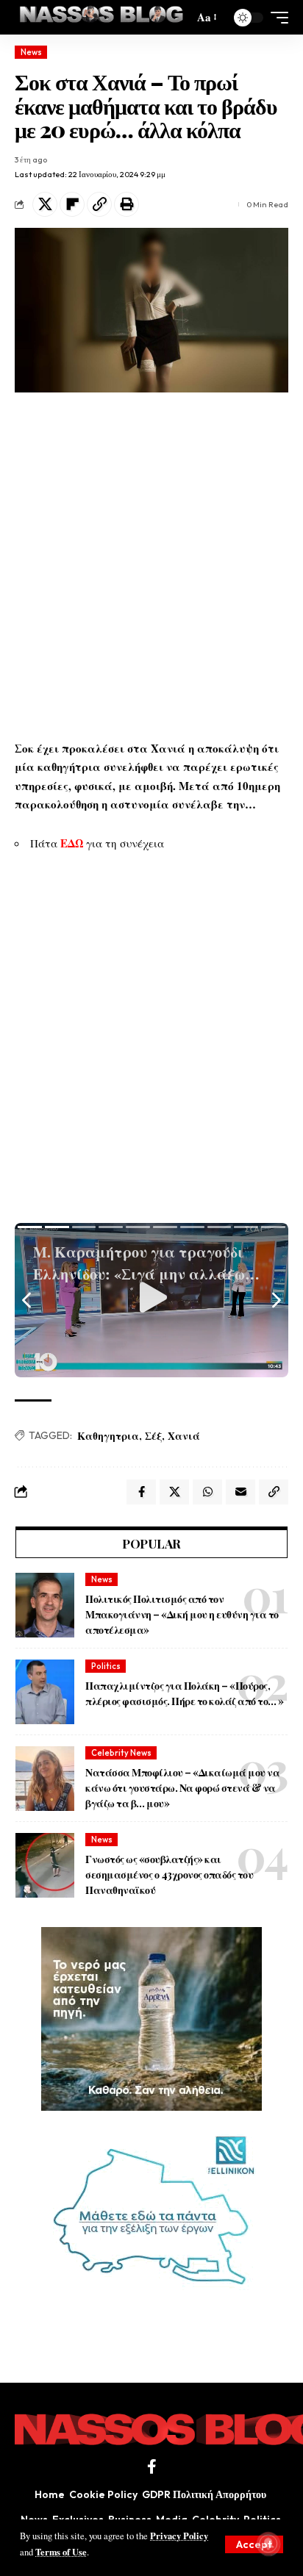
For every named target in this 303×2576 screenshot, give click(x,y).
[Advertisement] (151, 566)
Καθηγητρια (108, 1436)
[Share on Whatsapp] (207, 1492)
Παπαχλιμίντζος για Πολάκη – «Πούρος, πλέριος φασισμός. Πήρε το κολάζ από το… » (185, 1693)
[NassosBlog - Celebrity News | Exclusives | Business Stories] (102, 17)
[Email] (240, 1492)
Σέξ (153, 1436)
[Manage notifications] (268, 2544)
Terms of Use (61, 2552)
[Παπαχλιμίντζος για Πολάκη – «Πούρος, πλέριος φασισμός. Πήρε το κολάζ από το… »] (45, 1692)
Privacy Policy (179, 2536)
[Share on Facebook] (141, 1492)
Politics (106, 1666)
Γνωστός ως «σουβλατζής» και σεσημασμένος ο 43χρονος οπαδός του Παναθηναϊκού (169, 1874)
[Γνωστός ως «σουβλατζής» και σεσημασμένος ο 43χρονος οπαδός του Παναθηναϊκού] (45, 1865)
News (31, 52)
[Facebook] (152, 2466)
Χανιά (184, 1436)
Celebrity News (121, 1753)
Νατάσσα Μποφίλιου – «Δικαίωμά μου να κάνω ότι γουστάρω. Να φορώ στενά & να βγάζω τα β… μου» (182, 1788)
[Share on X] (45, 204)
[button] (254, 2544)
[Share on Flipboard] (72, 204)
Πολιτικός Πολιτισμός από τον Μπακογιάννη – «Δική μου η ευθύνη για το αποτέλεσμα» (182, 1614)
